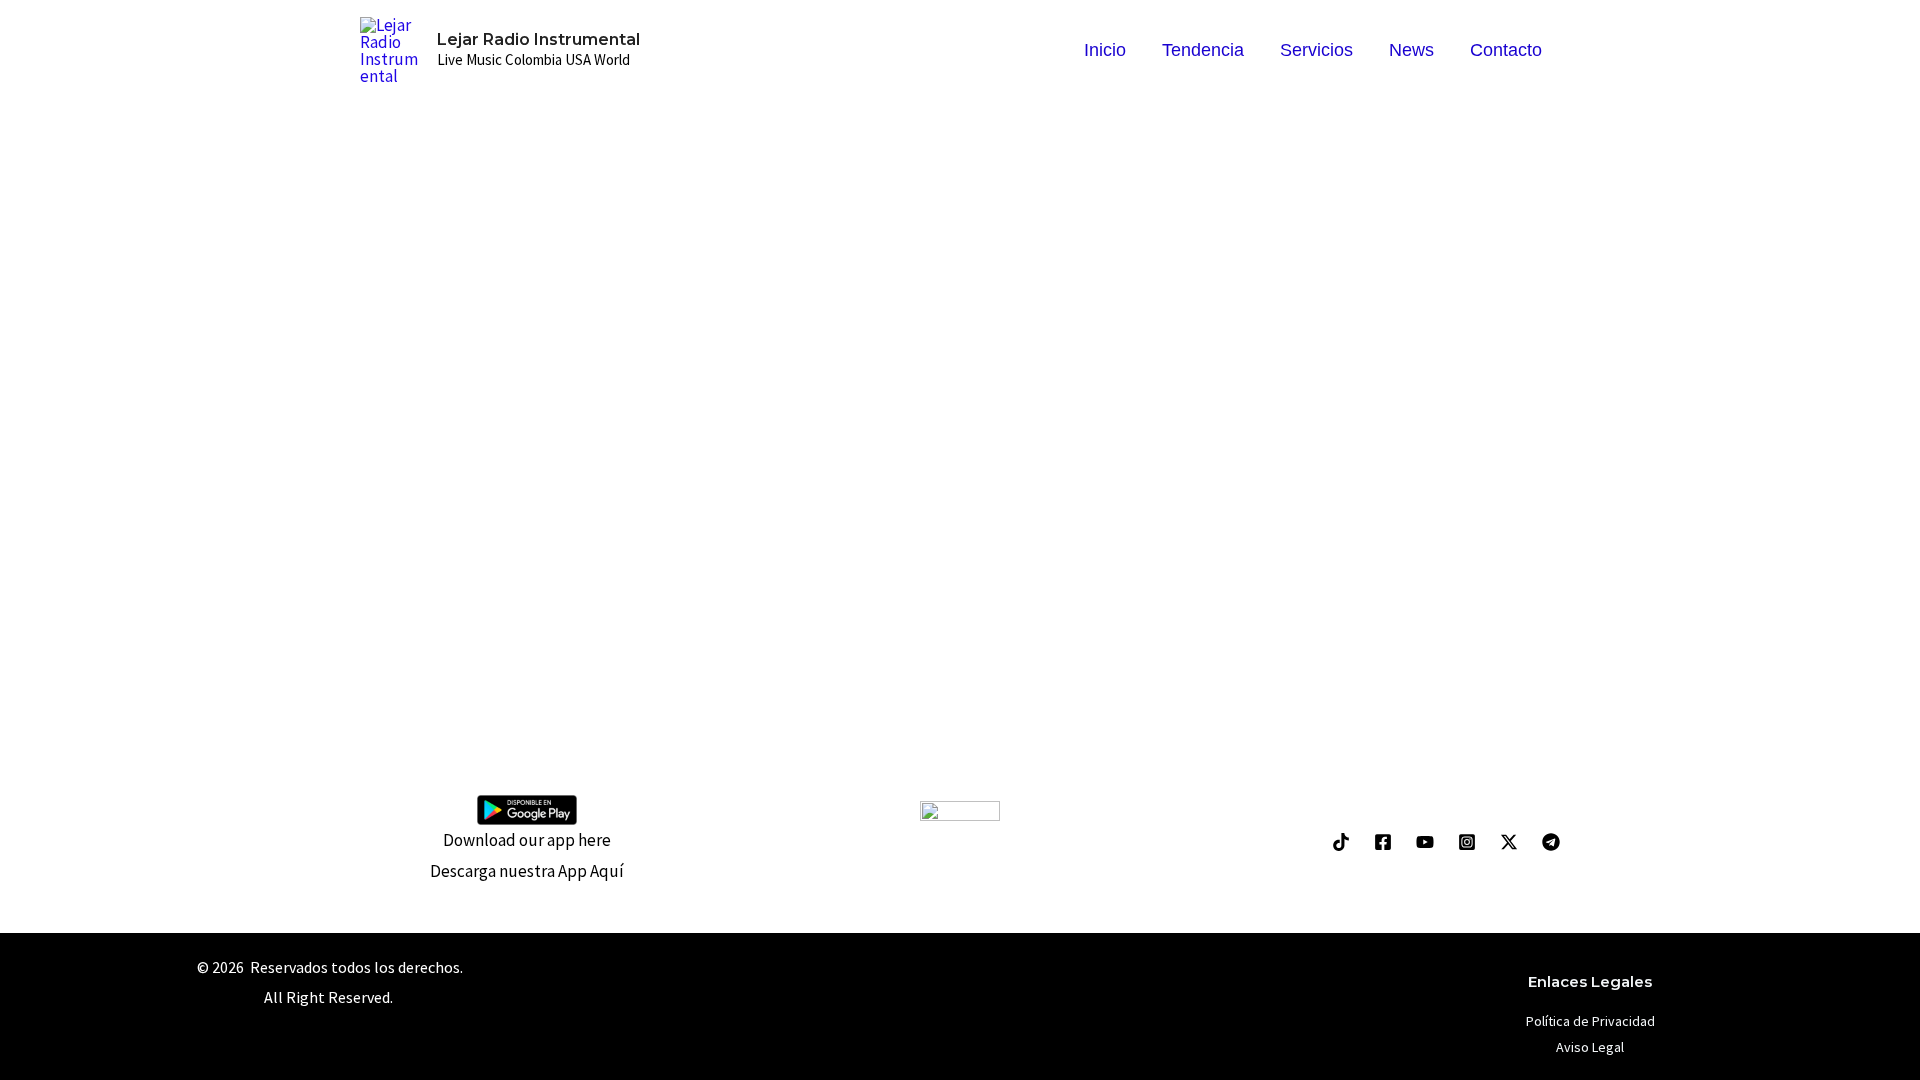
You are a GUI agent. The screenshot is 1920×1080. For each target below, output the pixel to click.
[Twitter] (1509, 842)
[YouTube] (1425, 842)
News (1411, 50)
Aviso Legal (1590, 1047)
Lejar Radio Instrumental (538, 39)
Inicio (1105, 50)
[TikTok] (1341, 842)
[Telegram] (1551, 842)
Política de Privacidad (1590, 1021)
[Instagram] (1467, 842)
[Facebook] (1383, 842)
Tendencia (1203, 50)
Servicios (1316, 50)
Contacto (1506, 50)
